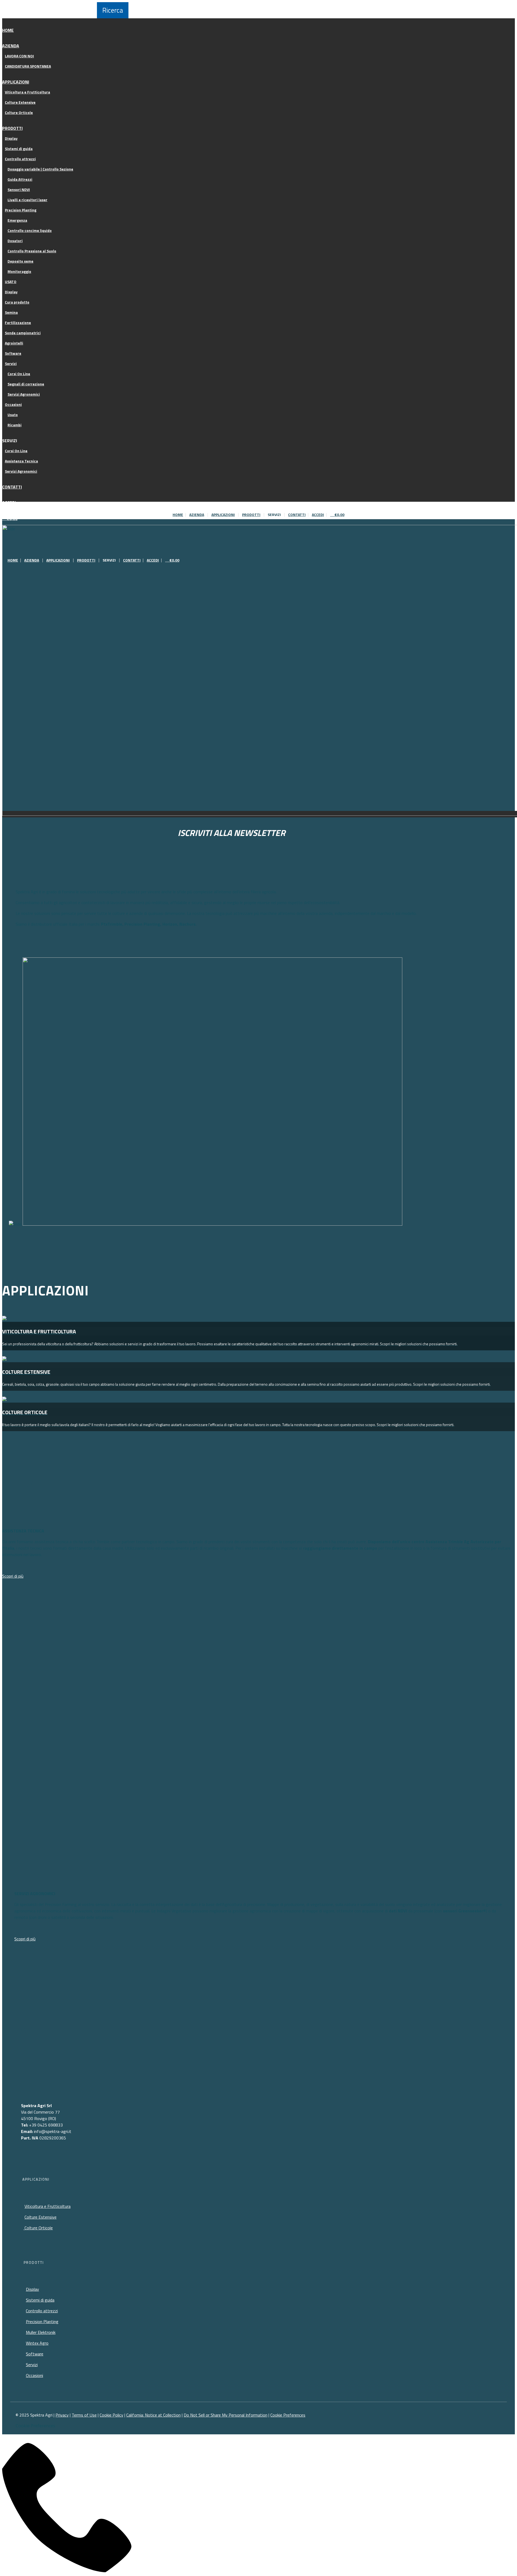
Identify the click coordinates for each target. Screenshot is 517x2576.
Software (13, 353)
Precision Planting (21, 210)
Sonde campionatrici (23, 333)
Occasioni (13, 404)
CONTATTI (12, 487)
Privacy (62, 2415)
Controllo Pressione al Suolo (32, 251)
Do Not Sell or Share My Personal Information (226, 2415)
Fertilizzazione (18, 323)
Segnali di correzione (26, 384)
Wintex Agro (37, 2343)
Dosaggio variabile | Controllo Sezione (40, 169)
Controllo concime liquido (30, 230)
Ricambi (15, 425)
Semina (11, 312)
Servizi (11, 363)
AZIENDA (11, 46)
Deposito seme (20, 261)
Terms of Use (84, 2415)
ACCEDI (9, 503)
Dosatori (15, 241)
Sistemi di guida (19, 149)
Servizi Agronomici (24, 394)
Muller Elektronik (41, 2332)
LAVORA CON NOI (19, 56)
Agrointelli (14, 343)
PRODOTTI (12, 128)
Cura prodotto (17, 302)
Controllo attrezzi (20, 159)
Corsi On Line (19, 374)
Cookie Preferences (288, 2415)
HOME (8, 30)
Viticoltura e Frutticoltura (27, 92)
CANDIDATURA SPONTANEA (28, 66)
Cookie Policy (111, 2415)
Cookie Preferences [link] (35, 2426)
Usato (13, 415)
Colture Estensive (20, 102)
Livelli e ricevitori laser (27, 200)
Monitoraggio (19, 271)
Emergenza (17, 220)
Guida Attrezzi (20, 179)
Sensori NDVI (19, 189)
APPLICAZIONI (16, 82)
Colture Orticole (19, 112)
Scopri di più (13, 1576)
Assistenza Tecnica (21, 461)
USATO (11, 282)
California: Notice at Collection (153, 2415)
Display (11, 138)
